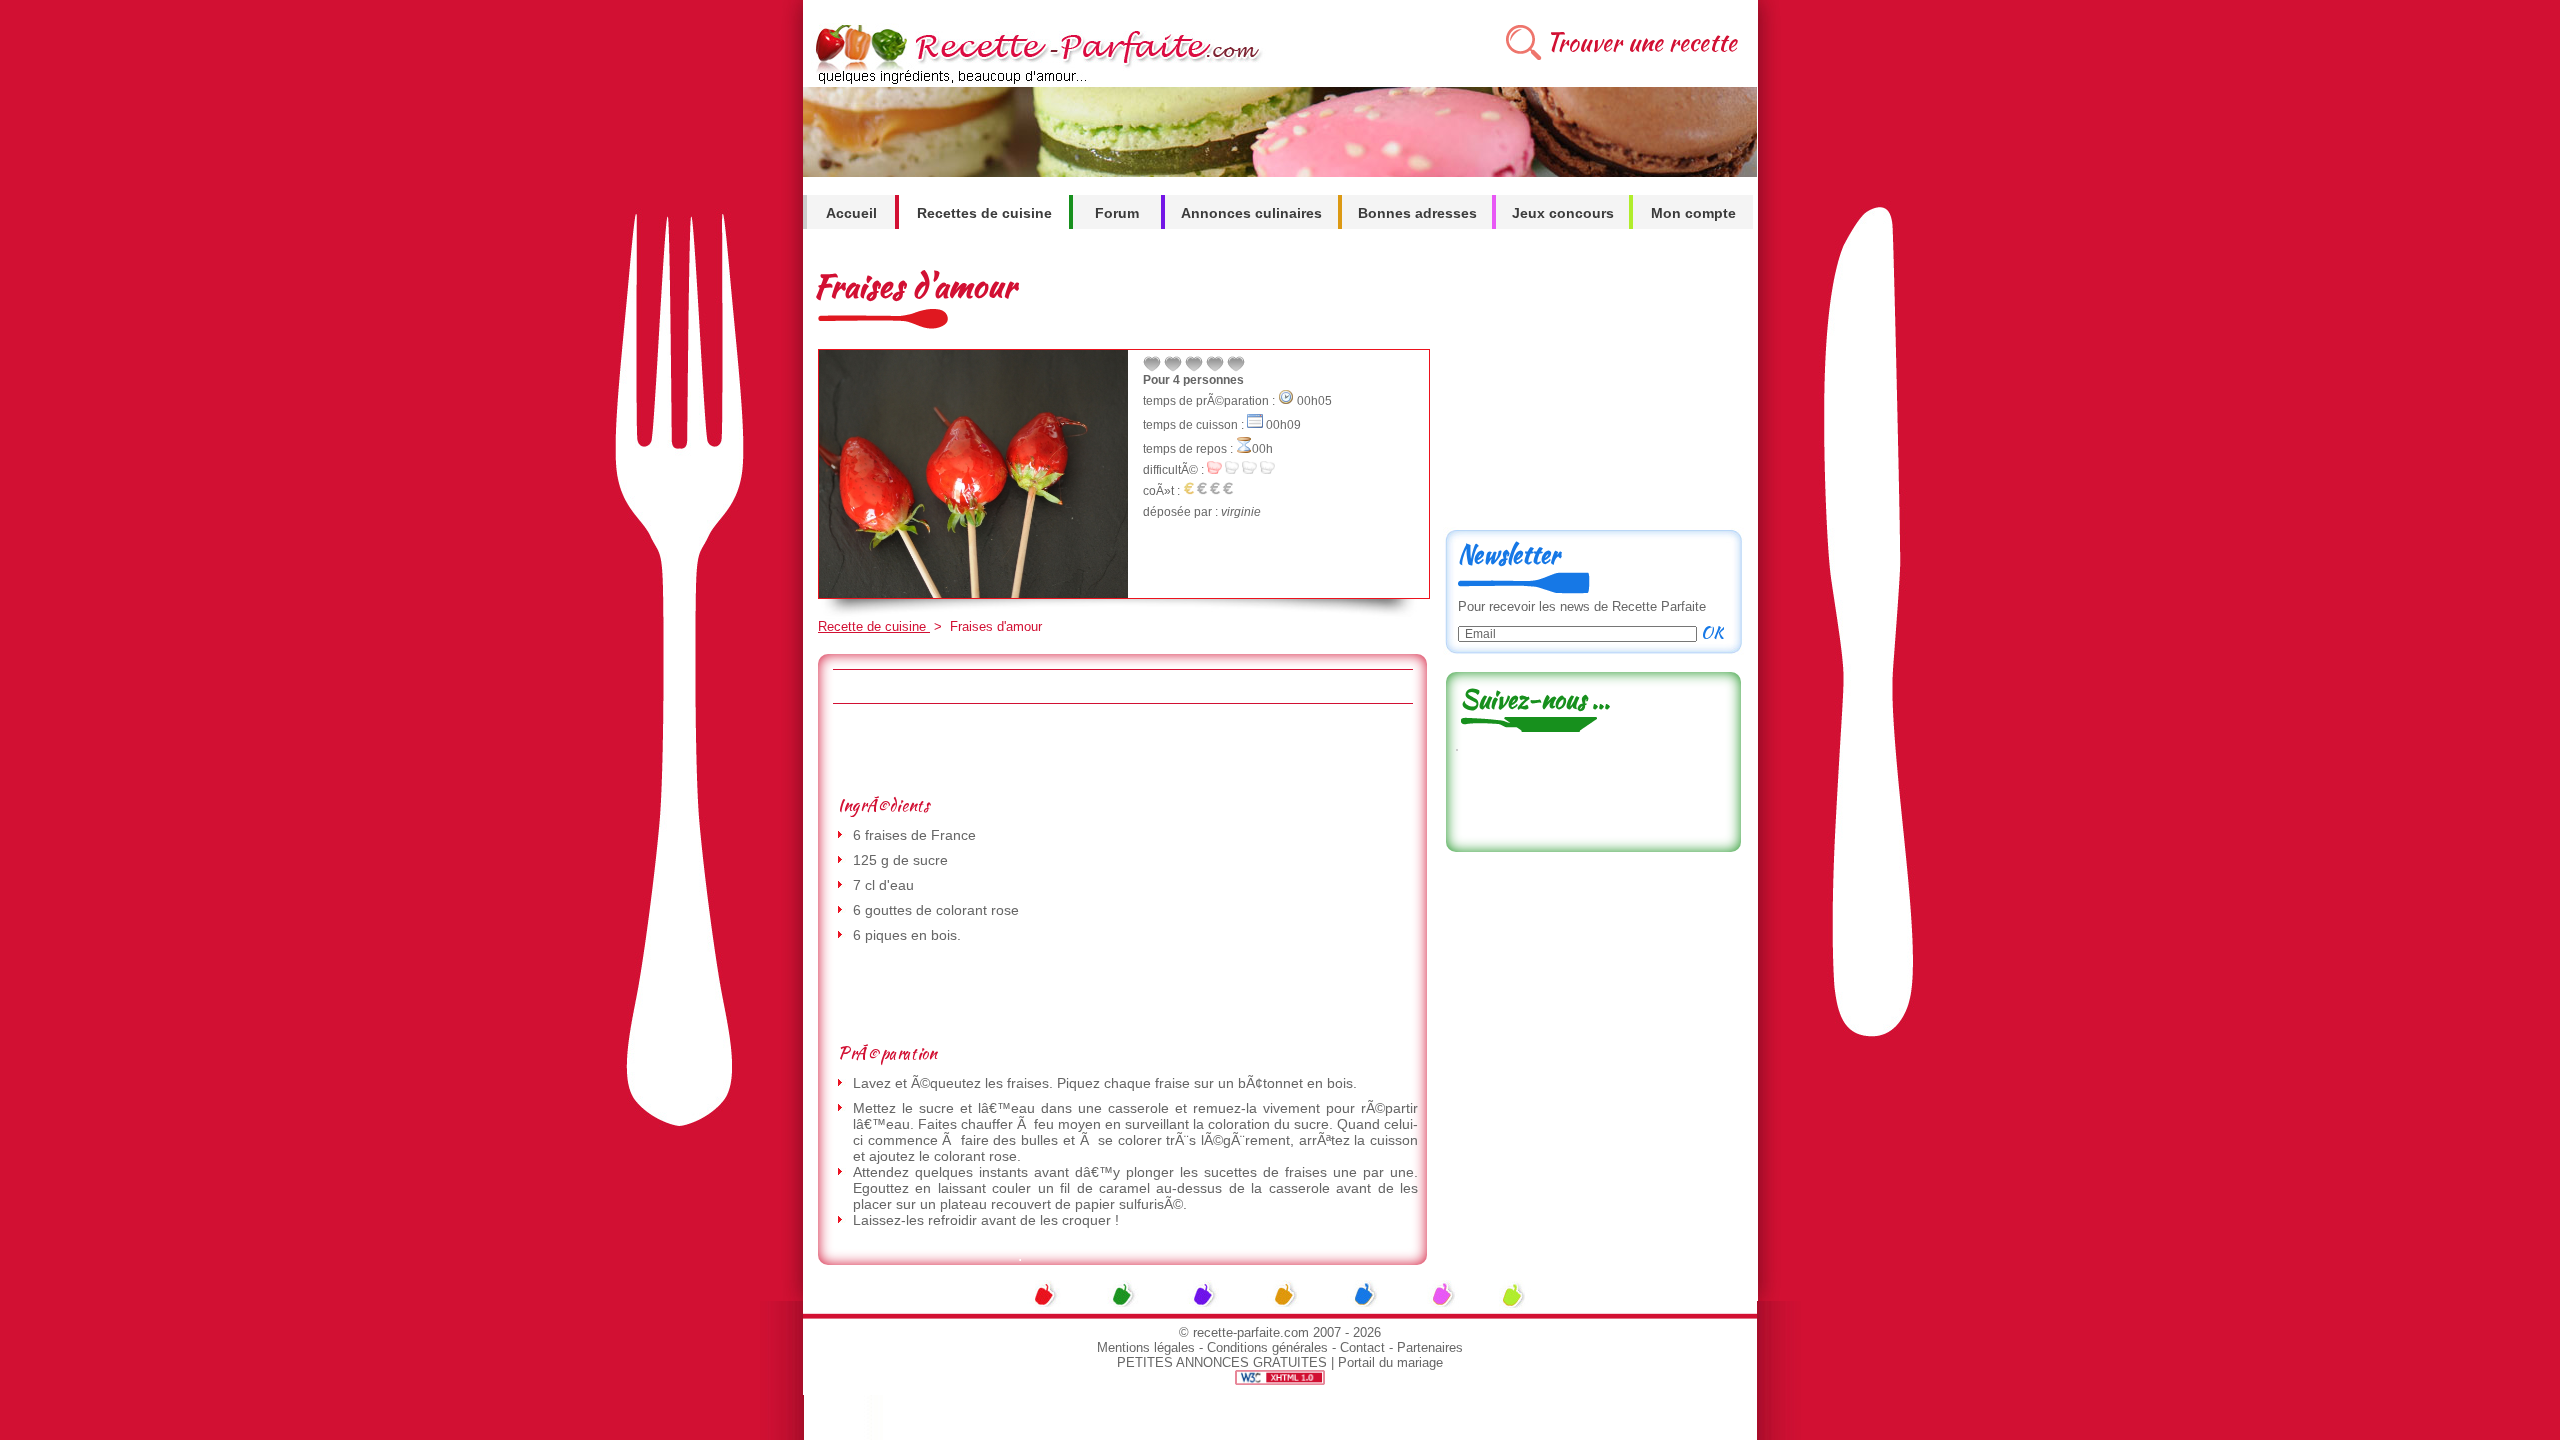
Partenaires (1430, 1347)
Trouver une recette (1641, 42)
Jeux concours (1563, 213)
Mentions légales (1146, 1347)
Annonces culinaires (1251, 213)
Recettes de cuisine (984, 213)
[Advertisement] (1122, 749)
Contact (1362, 1347)
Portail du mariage (1390, 1362)
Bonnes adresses (1417, 213)
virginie (1241, 512)
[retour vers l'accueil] (1034, 81)
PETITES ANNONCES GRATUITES (1222, 1362)
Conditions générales (1267, 1347)
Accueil (851, 213)
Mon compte (1693, 213)
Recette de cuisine (874, 626)
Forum (1117, 213)
